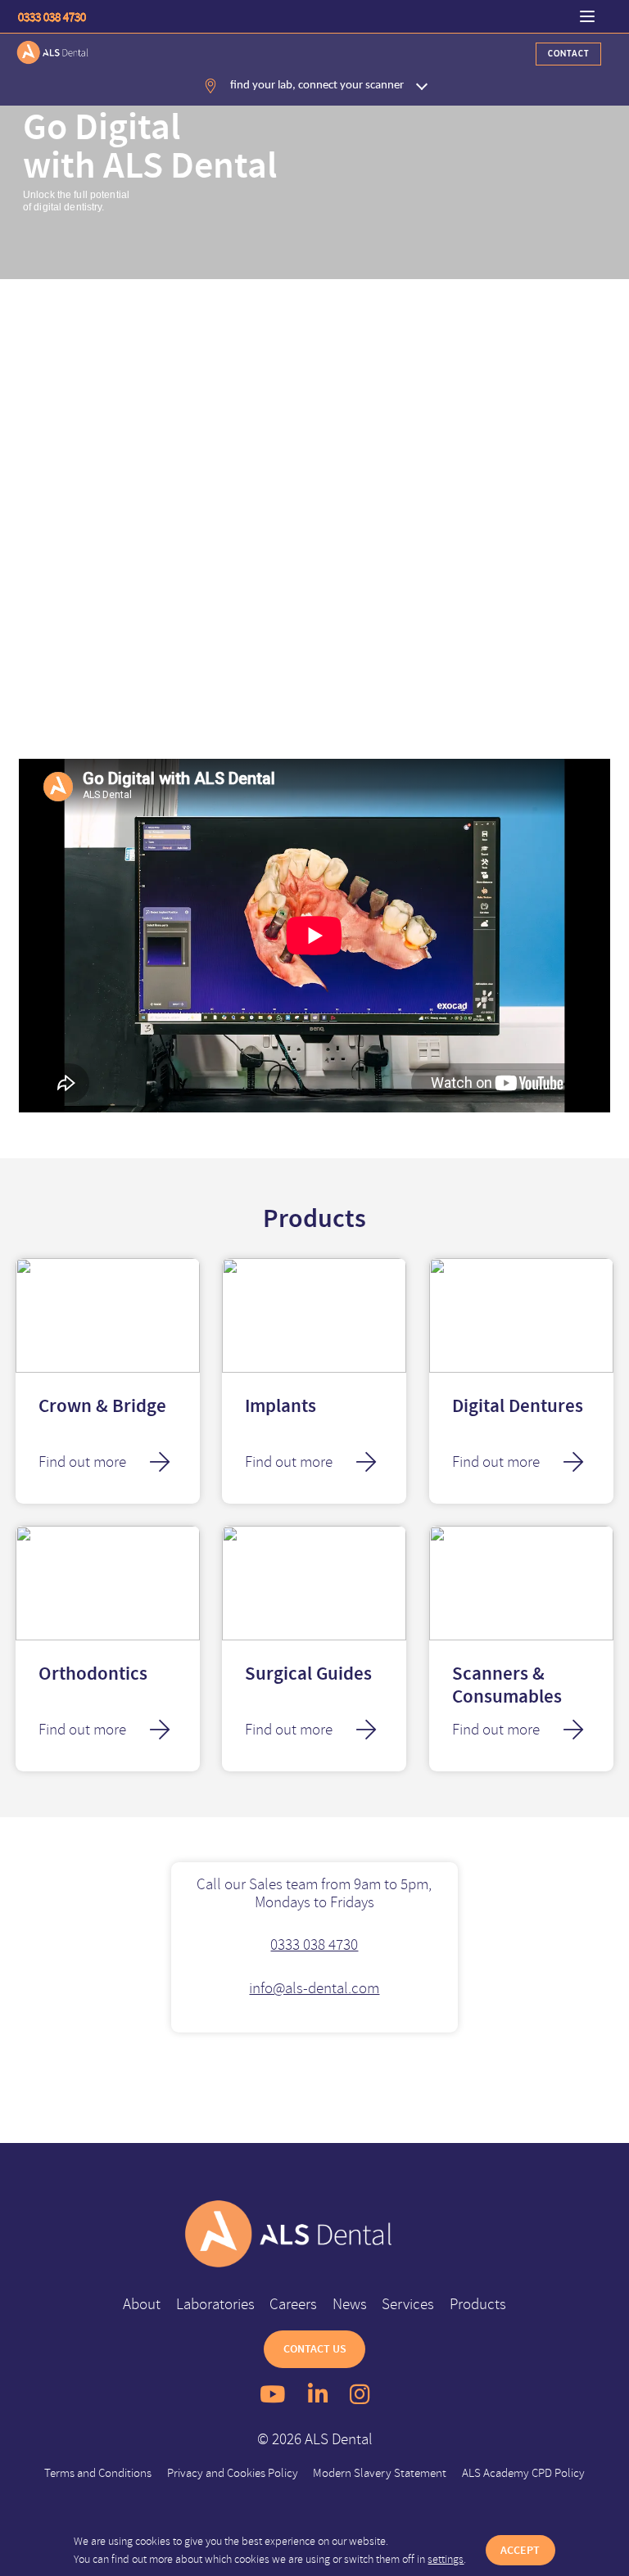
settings (446, 2559)
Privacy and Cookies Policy (233, 2472)
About (142, 2304)
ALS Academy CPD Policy (523, 2472)
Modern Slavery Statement (380, 2472)
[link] (314, 2234)
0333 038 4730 (52, 17)
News (350, 2304)
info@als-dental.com (314, 1988)
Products (478, 2304)
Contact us (315, 2349)
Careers (293, 2304)
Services (408, 2304)
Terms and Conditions (98, 2472)
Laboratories (215, 2304)
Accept (520, 2550)
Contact (568, 54)
